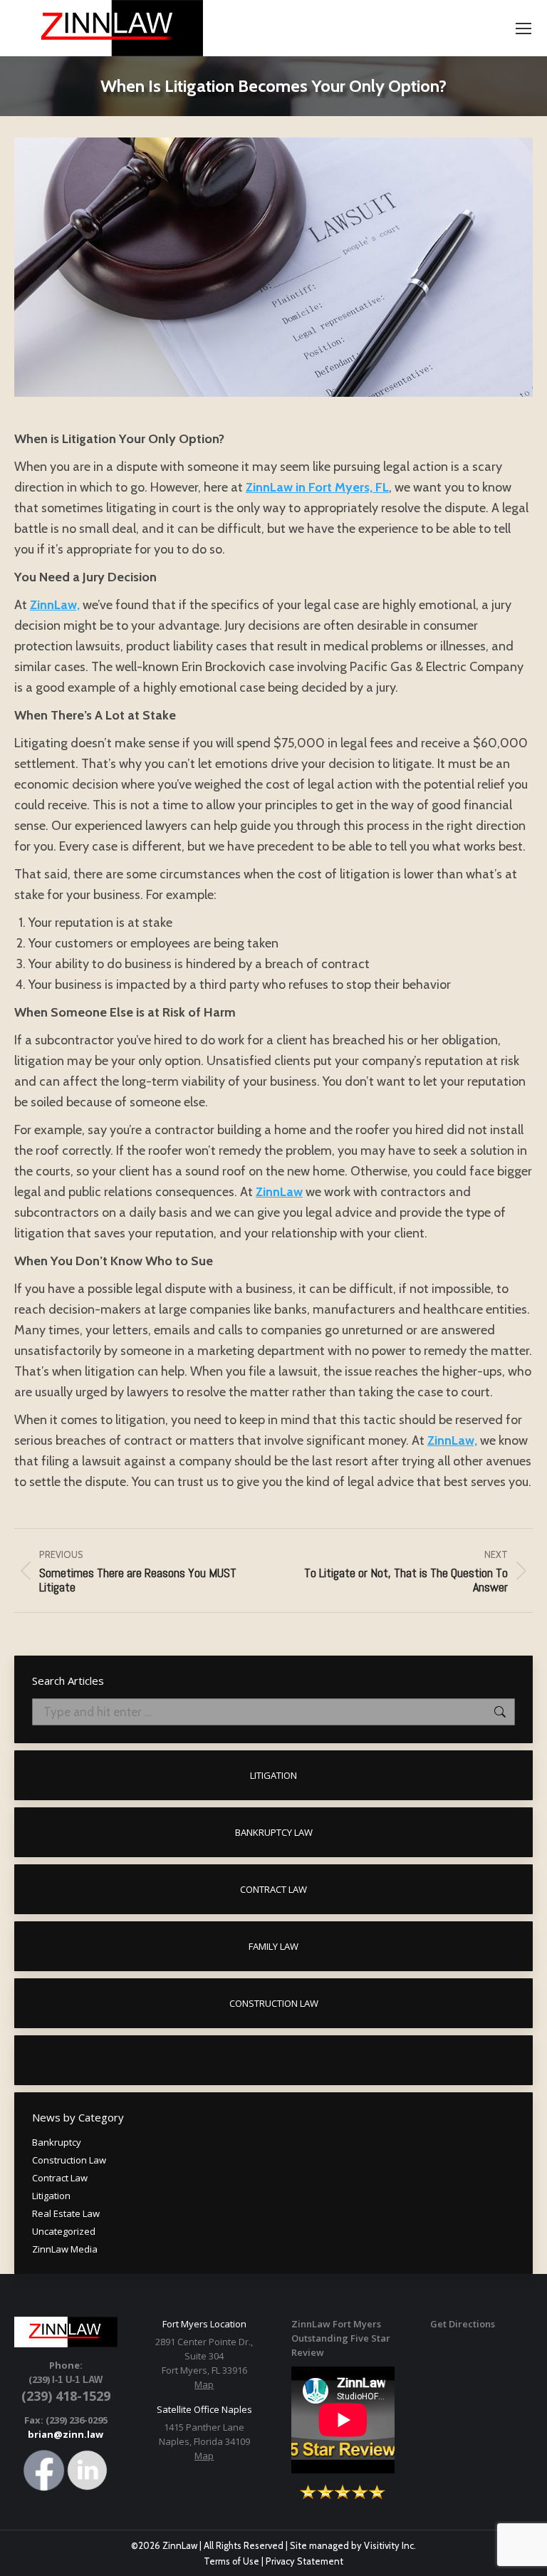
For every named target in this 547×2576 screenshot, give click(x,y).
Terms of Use (231, 2561)
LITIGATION (273, 1775)
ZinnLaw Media (65, 2249)
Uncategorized (64, 2231)
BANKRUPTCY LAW (274, 1832)
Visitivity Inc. (390, 2545)
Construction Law (69, 2160)
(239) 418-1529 (66, 2396)
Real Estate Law (66, 2213)
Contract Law (60, 2178)
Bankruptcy (57, 2142)
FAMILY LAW (273, 1946)
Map (204, 2384)
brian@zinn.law (66, 2434)
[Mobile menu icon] (523, 28)
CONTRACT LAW (273, 1889)
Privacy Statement (304, 2561)
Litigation (51, 2196)
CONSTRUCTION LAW (274, 2003)
